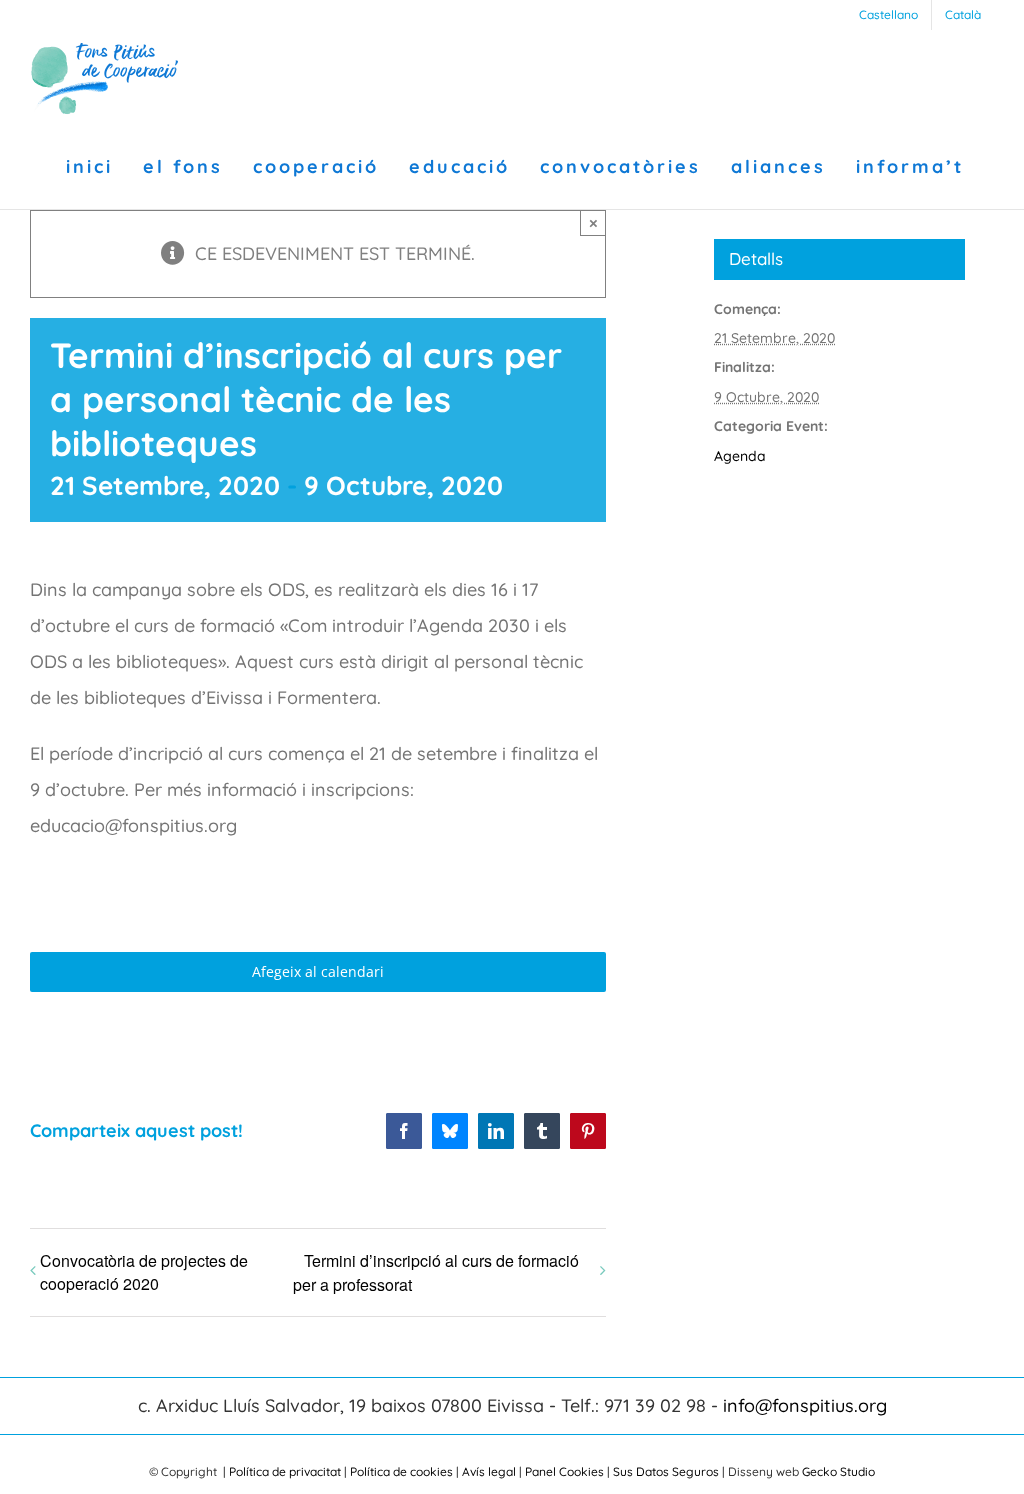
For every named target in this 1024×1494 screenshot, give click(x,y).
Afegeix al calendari (318, 972)
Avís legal (489, 1471)
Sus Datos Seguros (666, 1471)
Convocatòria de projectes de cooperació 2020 (144, 1272)
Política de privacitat (285, 1471)
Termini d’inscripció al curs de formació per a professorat (436, 1272)
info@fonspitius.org (805, 1405)
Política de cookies (401, 1471)
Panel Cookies (564, 1471)
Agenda (740, 456)
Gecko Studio (838, 1471)
